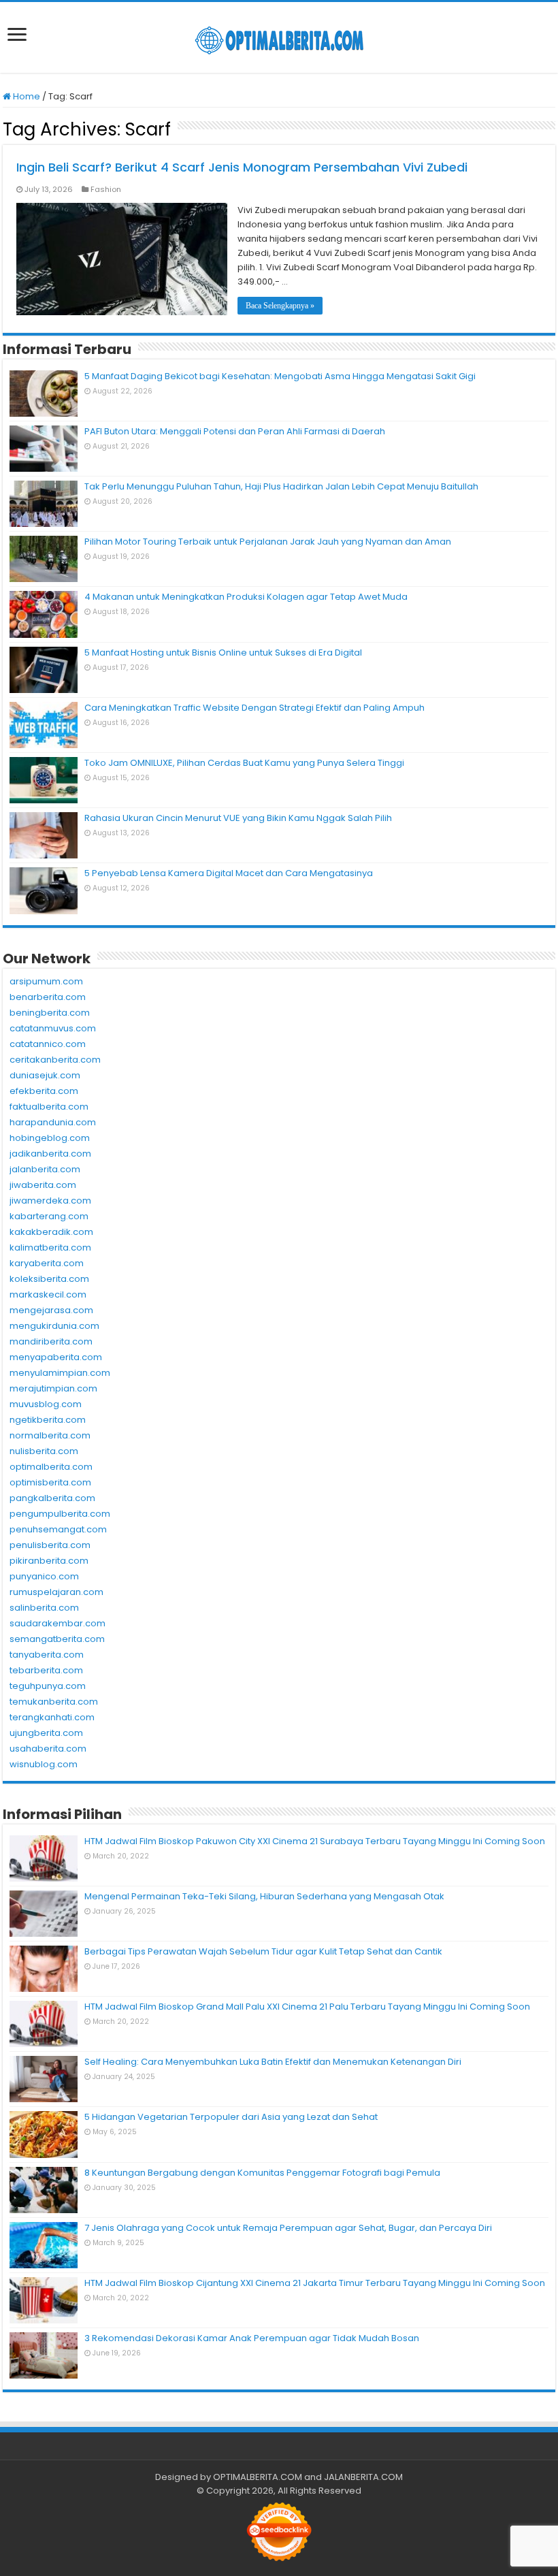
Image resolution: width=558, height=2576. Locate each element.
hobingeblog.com (50, 1138)
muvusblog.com (46, 1404)
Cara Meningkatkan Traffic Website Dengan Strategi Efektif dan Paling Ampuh (255, 708)
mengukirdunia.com (54, 1326)
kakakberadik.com (51, 1232)
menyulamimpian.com (60, 1373)
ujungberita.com (46, 1733)
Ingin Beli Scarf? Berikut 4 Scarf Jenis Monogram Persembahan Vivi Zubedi (242, 167)
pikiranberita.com (49, 1561)
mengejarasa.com (51, 1310)
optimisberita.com (50, 1482)
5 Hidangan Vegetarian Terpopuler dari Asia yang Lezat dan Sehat (231, 2117)
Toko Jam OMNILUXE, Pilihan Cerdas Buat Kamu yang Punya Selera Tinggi (244, 763)
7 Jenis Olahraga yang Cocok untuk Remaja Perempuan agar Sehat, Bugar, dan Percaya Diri (288, 2228)
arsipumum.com (46, 981)
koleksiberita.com (49, 1279)
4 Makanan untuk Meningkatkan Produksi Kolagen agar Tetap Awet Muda (246, 597)
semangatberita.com (57, 1639)
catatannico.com (48, 1044)
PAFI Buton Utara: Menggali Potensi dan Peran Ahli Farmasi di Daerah (235, 431)
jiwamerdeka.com (50, 1201)
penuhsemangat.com (58, 1529)
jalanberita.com (45, 1169)
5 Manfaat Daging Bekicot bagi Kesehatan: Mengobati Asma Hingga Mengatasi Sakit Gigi (280, 376)
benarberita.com (48, 997)
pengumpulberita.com (60, 1514)
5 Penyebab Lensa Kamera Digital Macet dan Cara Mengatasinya (229, 873)
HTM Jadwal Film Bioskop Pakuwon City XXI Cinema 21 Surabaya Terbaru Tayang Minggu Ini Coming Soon (315, 1841)
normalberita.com (50, 1435)
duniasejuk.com (45, 1075)
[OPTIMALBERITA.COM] (279, 37)
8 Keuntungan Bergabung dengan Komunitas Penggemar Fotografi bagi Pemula (262, 2173)
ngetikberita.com (48, 1420)
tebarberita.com (46, 1670)
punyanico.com (44, 1576)
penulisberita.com (50, 1545)
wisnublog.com (44, 1764)
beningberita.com (50, 1013)
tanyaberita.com (47, 1655)
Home (26, 96)
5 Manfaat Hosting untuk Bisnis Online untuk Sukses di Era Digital (223, 653)
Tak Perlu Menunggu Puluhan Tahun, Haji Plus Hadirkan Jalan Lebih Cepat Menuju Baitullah (281, 486)
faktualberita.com (49, 1107)
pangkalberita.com (52, 1498)
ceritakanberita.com (55, 1060)
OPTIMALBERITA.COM (258, 2477)
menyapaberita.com (56, 1357)
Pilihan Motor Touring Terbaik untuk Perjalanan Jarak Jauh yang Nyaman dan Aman (268, 542)
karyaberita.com (47, 1263)
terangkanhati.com (52, 1717)
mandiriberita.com (51, 1341)
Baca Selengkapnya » (280, 306)
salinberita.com (44, 1608)
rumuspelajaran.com (56, 1592)
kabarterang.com (49, 1216)
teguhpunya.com (48, 1686)
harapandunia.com (53, 1122)
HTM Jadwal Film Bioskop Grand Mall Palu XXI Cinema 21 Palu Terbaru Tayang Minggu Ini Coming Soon (307, 2007)
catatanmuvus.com (53, 1028)
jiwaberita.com (43, 1185)
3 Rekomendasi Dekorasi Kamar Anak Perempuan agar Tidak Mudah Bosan (252, 2338)
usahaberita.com (48, 1749)
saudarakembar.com (58, 1623)
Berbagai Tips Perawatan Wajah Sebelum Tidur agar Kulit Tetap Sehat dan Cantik (263, 1951)
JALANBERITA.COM (363, 2477)
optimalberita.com (51, 1467)
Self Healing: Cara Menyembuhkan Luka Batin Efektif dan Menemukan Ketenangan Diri (273, 2062)
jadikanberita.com (50, 1154)
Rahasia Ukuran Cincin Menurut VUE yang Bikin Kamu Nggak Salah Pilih (238, 818)
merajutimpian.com (53, 1388)
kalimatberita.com (50, 1247)
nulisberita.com (44, 1451)
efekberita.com (44, 1091)
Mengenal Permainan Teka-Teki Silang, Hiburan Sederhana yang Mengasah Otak (264, 1896)
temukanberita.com (54, 1702)
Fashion (106, 189)
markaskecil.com (48, 1294)
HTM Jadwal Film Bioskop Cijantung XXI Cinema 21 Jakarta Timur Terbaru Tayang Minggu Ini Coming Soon (315, 2283)
